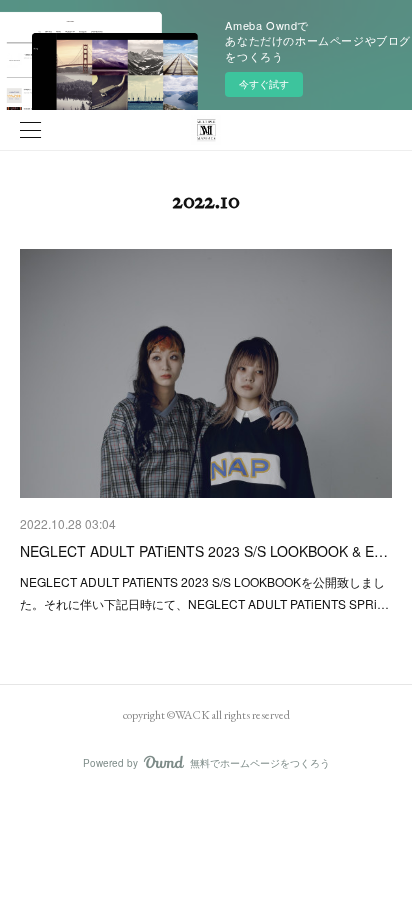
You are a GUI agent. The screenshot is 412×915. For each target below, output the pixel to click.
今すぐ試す (264, 84)
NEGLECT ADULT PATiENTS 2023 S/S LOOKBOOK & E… (204, 551)
